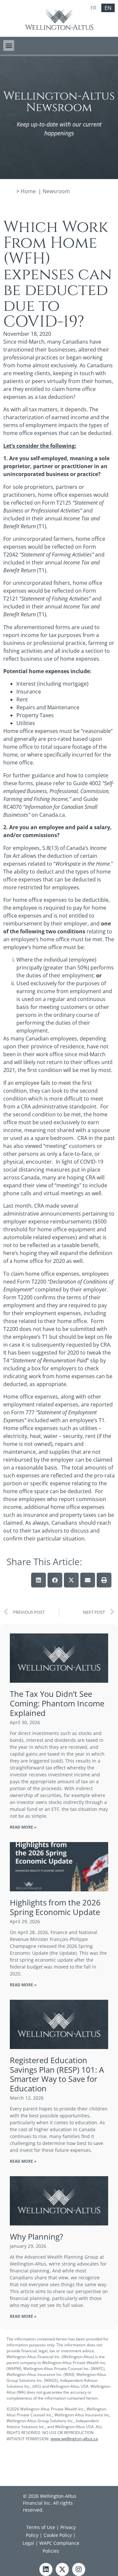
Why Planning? (36, 2236)
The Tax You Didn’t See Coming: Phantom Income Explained (57, 1703)
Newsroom (56, 191)
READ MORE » (23, 1827)
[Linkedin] (46, 2569)
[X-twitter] (62, 2569)
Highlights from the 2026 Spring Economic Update (55, 1907)
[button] (9, 46)
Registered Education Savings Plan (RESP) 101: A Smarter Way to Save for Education (57, 2074)
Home (28, 191)
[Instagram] (79, 2569)
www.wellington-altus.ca (74, 2439)
